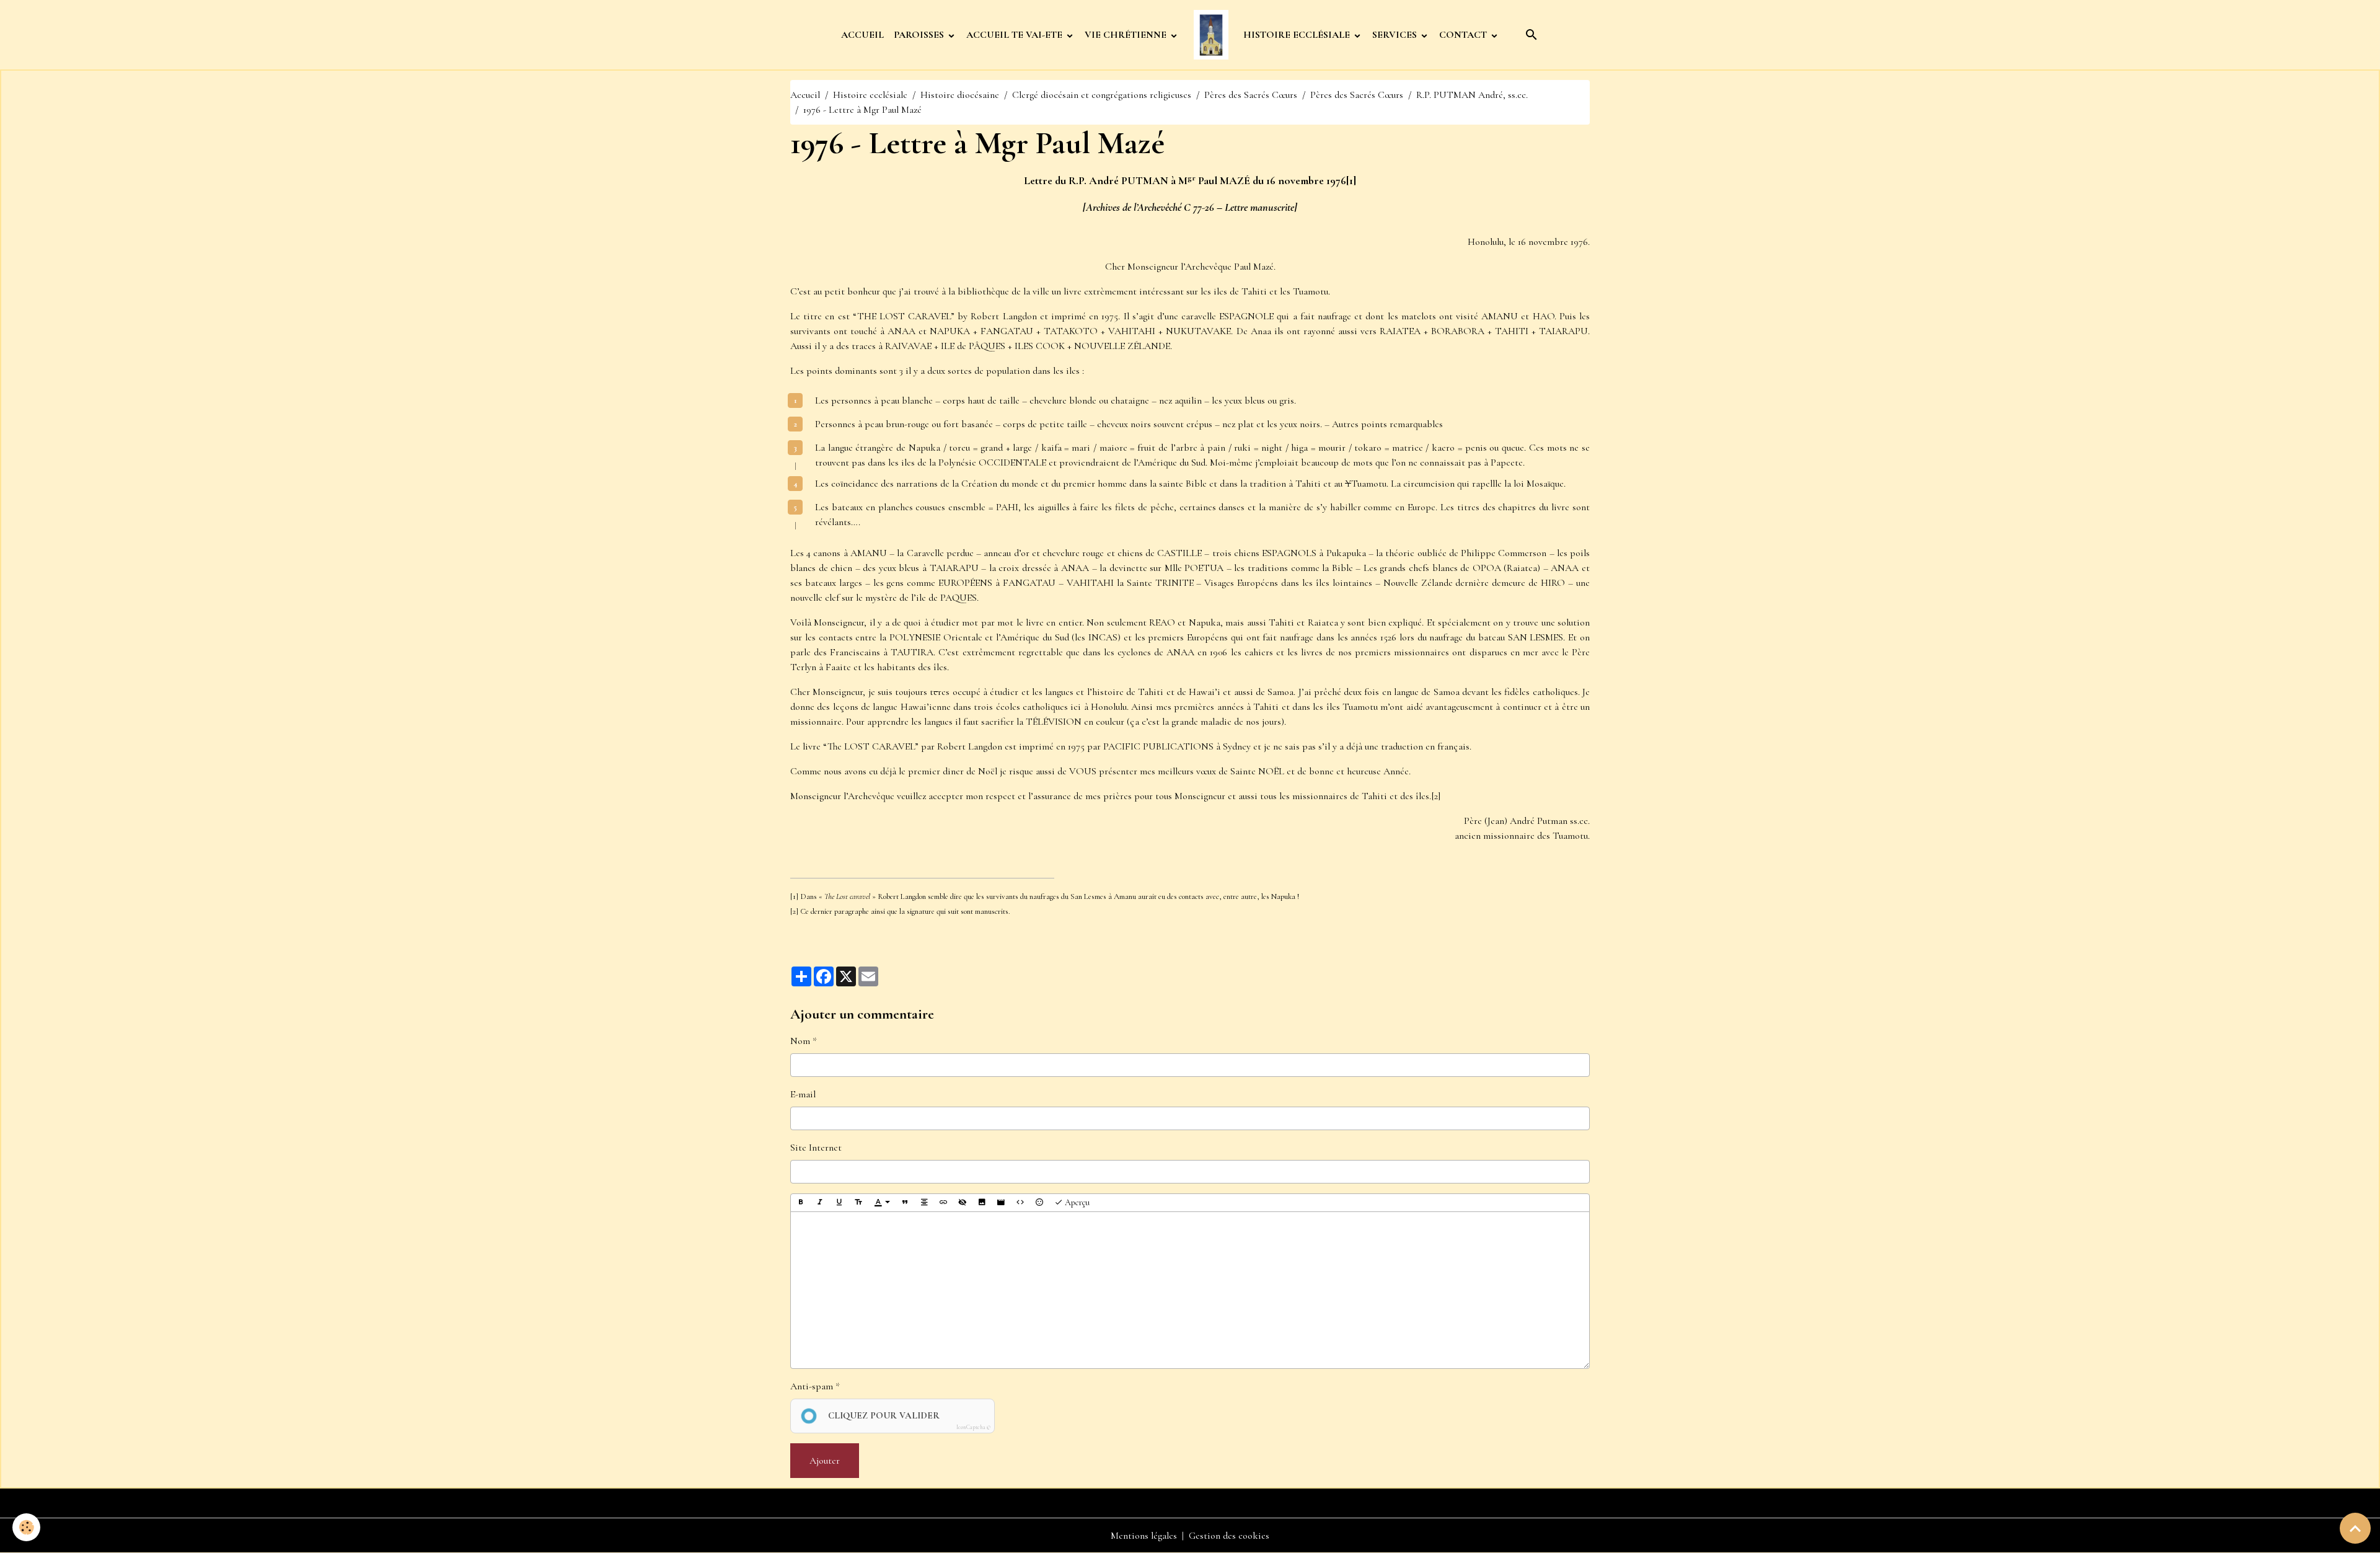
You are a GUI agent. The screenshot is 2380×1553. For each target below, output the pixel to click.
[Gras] (801, 1203)
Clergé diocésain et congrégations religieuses (1102, 95)
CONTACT (1464, 35)
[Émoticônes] (1039, 1203)
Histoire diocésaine (960, 95)
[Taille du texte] (858, 1203)
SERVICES (1396, 35)
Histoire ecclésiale (870, 95)
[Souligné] (839, 1203)
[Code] (1020, 1203)
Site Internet (816, 1148)
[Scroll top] (2355, 1528)
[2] (1436, 796)
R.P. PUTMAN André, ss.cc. (1472, 95)
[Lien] (943, 1203)
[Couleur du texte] (882, 1203)
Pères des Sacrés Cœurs (1251, 95)
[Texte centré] (924, 1203)
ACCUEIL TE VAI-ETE (1016, 35)
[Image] (982, 1203)
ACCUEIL (862, 35)
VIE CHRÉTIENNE (1127, 35)
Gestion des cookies (1229, 1536)
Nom (800, 1041)
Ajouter (825, 1461)
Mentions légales (1144, 1536)
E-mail (803, 1094)
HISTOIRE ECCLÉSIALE (1298, 35)
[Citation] (905, 1203)
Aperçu (1076, 1202)
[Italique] (820, 1203)
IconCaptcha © (973, 1427)
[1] (1351, 180)
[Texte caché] (963, 1203)
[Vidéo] (1001, 1203)
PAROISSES (920, 35)
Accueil (805, 95)
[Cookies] (26, 1527)
